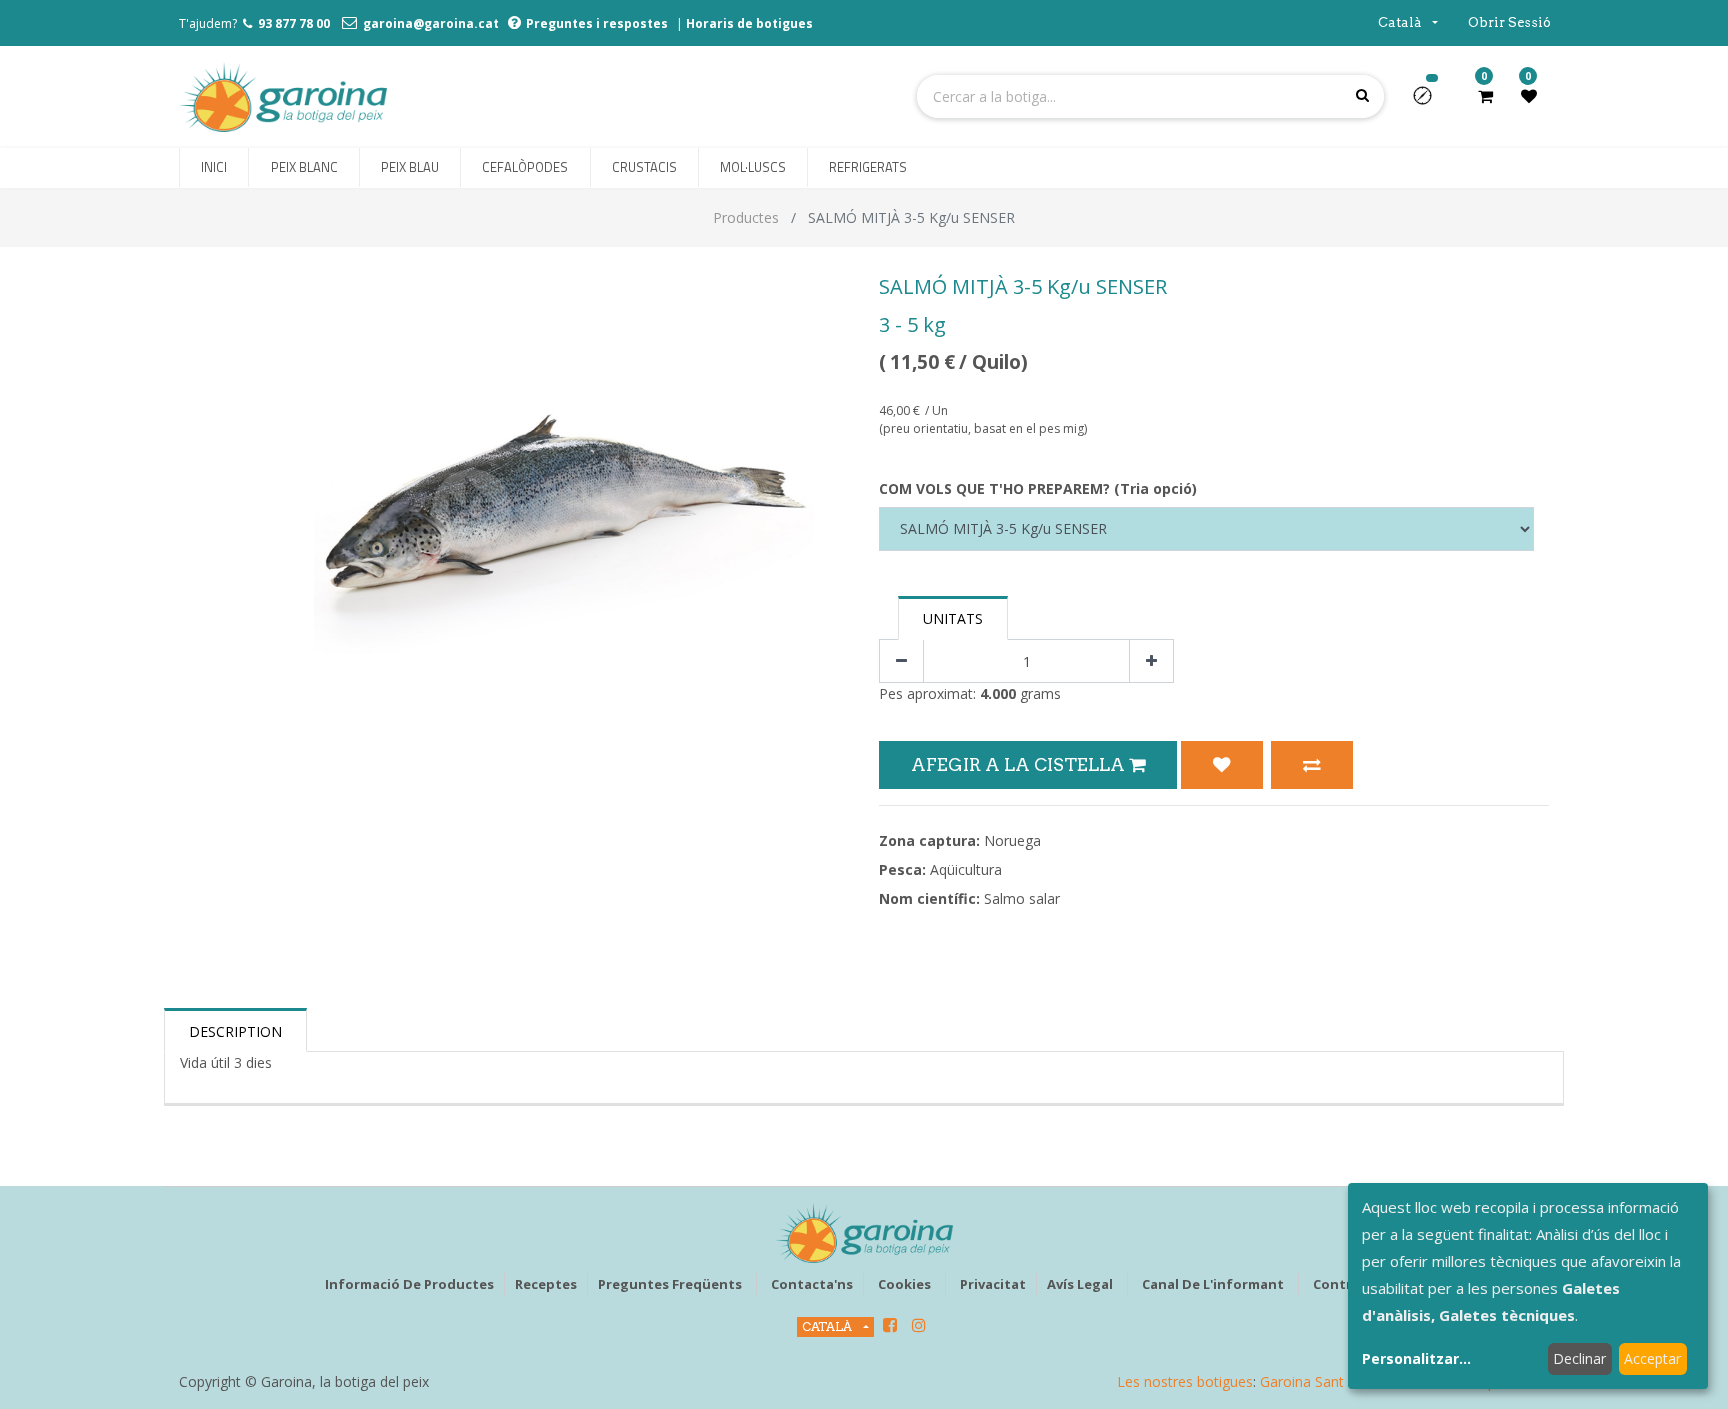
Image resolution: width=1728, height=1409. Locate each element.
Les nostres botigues (1185, 1381)
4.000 (998, 693)
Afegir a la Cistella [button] (1020, 764)
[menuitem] (214, 168)
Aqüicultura (966, 869)
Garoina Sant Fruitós (1326, 1381)
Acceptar (1652, 1358)
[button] (1430, 102)
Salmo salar (1022, 898)
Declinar (1579, 1358)
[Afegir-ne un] (1151, 661)
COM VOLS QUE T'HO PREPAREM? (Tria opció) (1038, 488)
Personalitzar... (1416, 1358)
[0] (1485, 96)
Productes (746, 217)
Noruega (1012, 840)
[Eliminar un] (901, 661)
